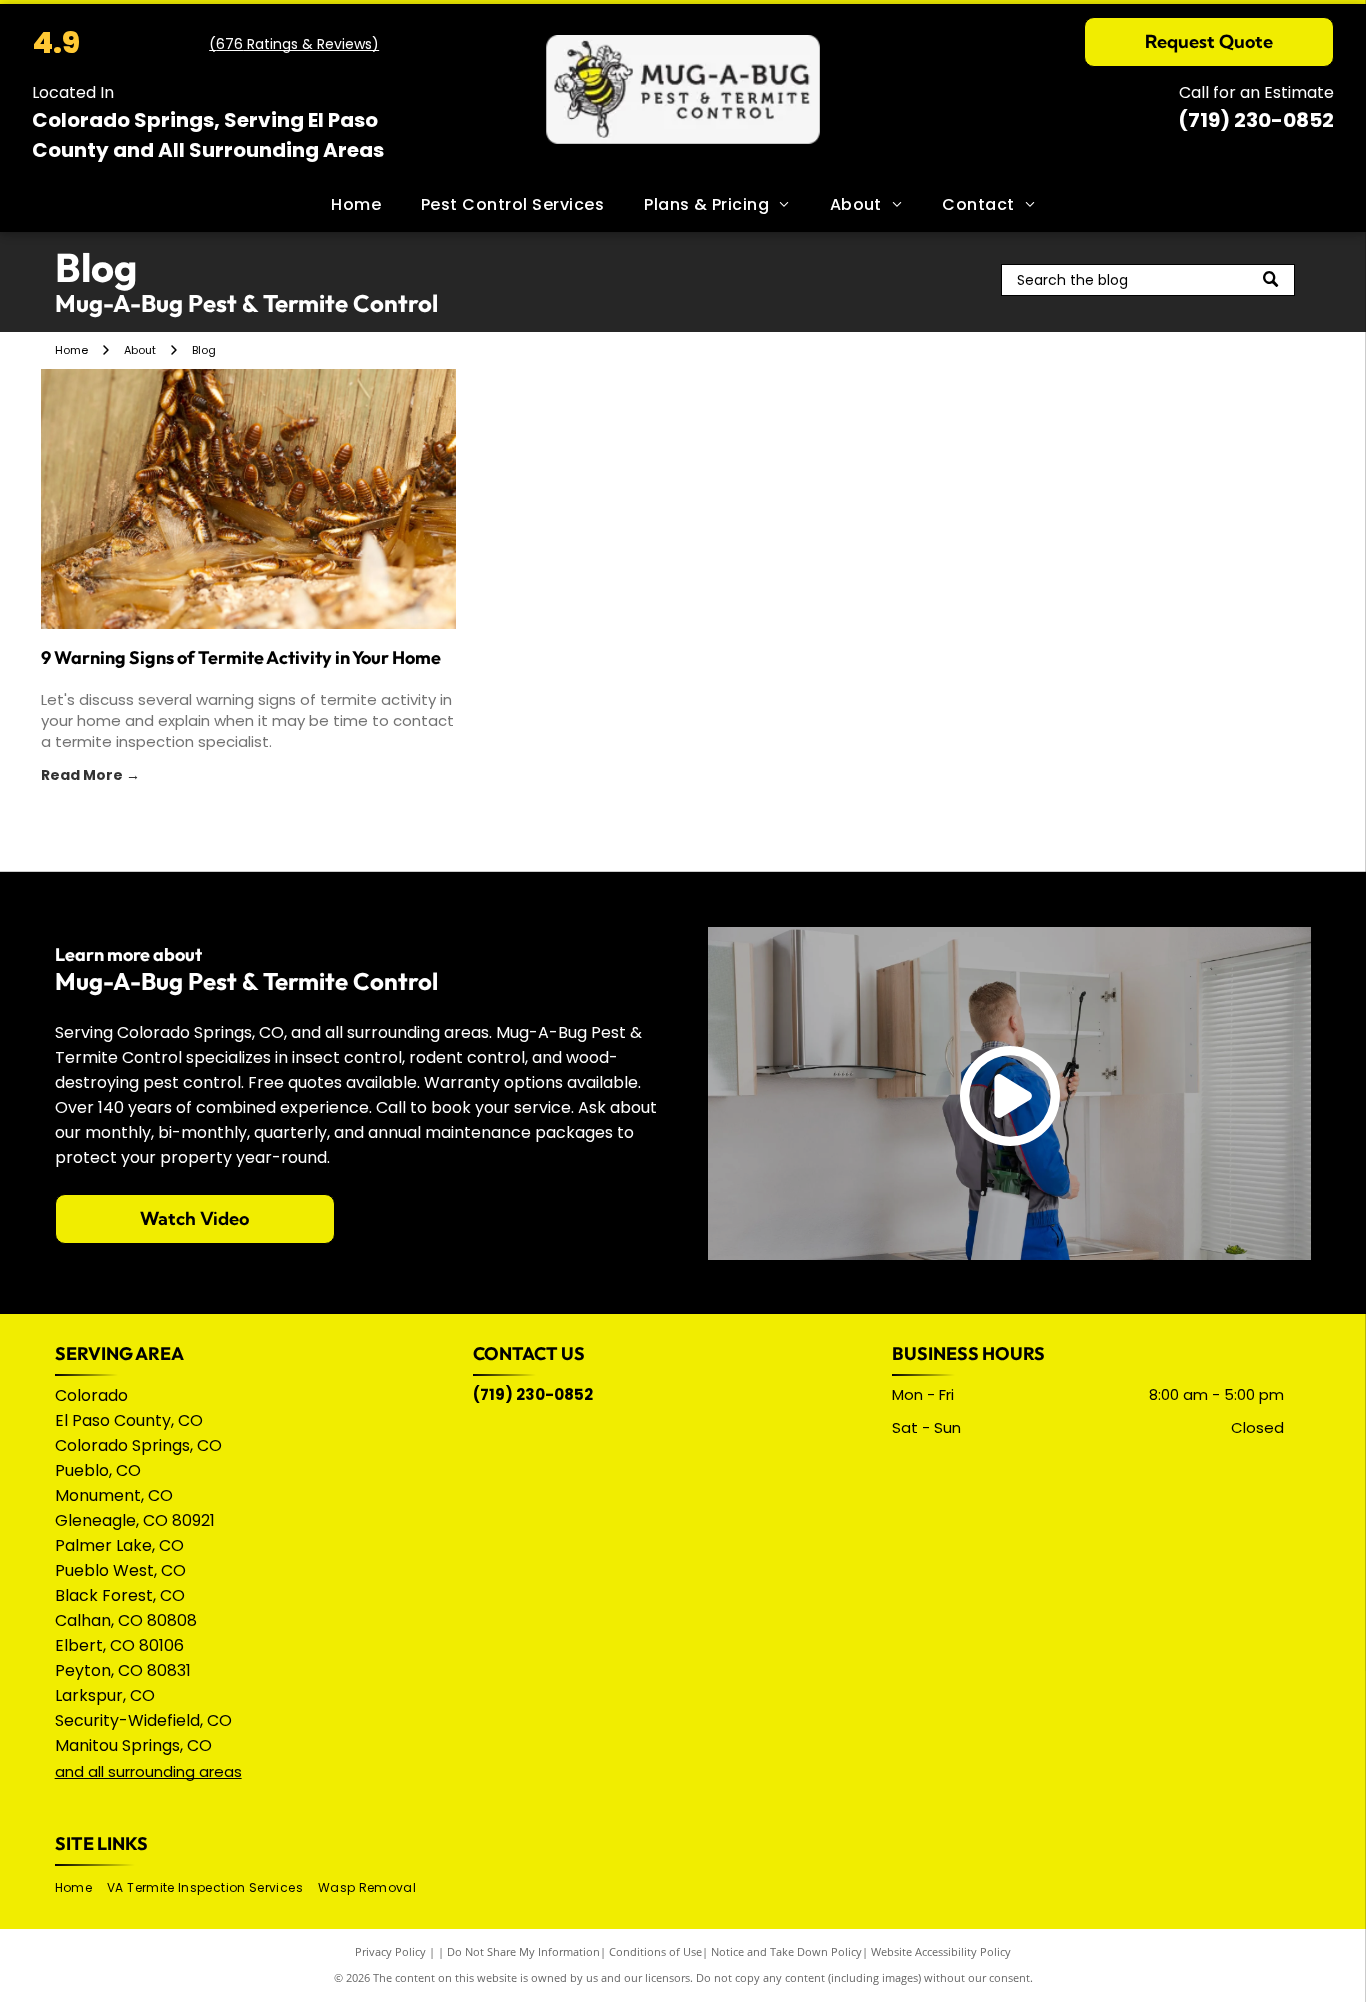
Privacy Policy (390, 1951)
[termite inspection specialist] (248, 499)
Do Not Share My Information (523, 1951)
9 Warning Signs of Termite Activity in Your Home (241, 657)
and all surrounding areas (148, 1771)
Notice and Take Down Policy (786, 1951)
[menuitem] (356, 205)
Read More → (90, 775)
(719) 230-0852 (1256, 120)
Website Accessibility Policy (941, 1951)
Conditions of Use (655, 1951)
